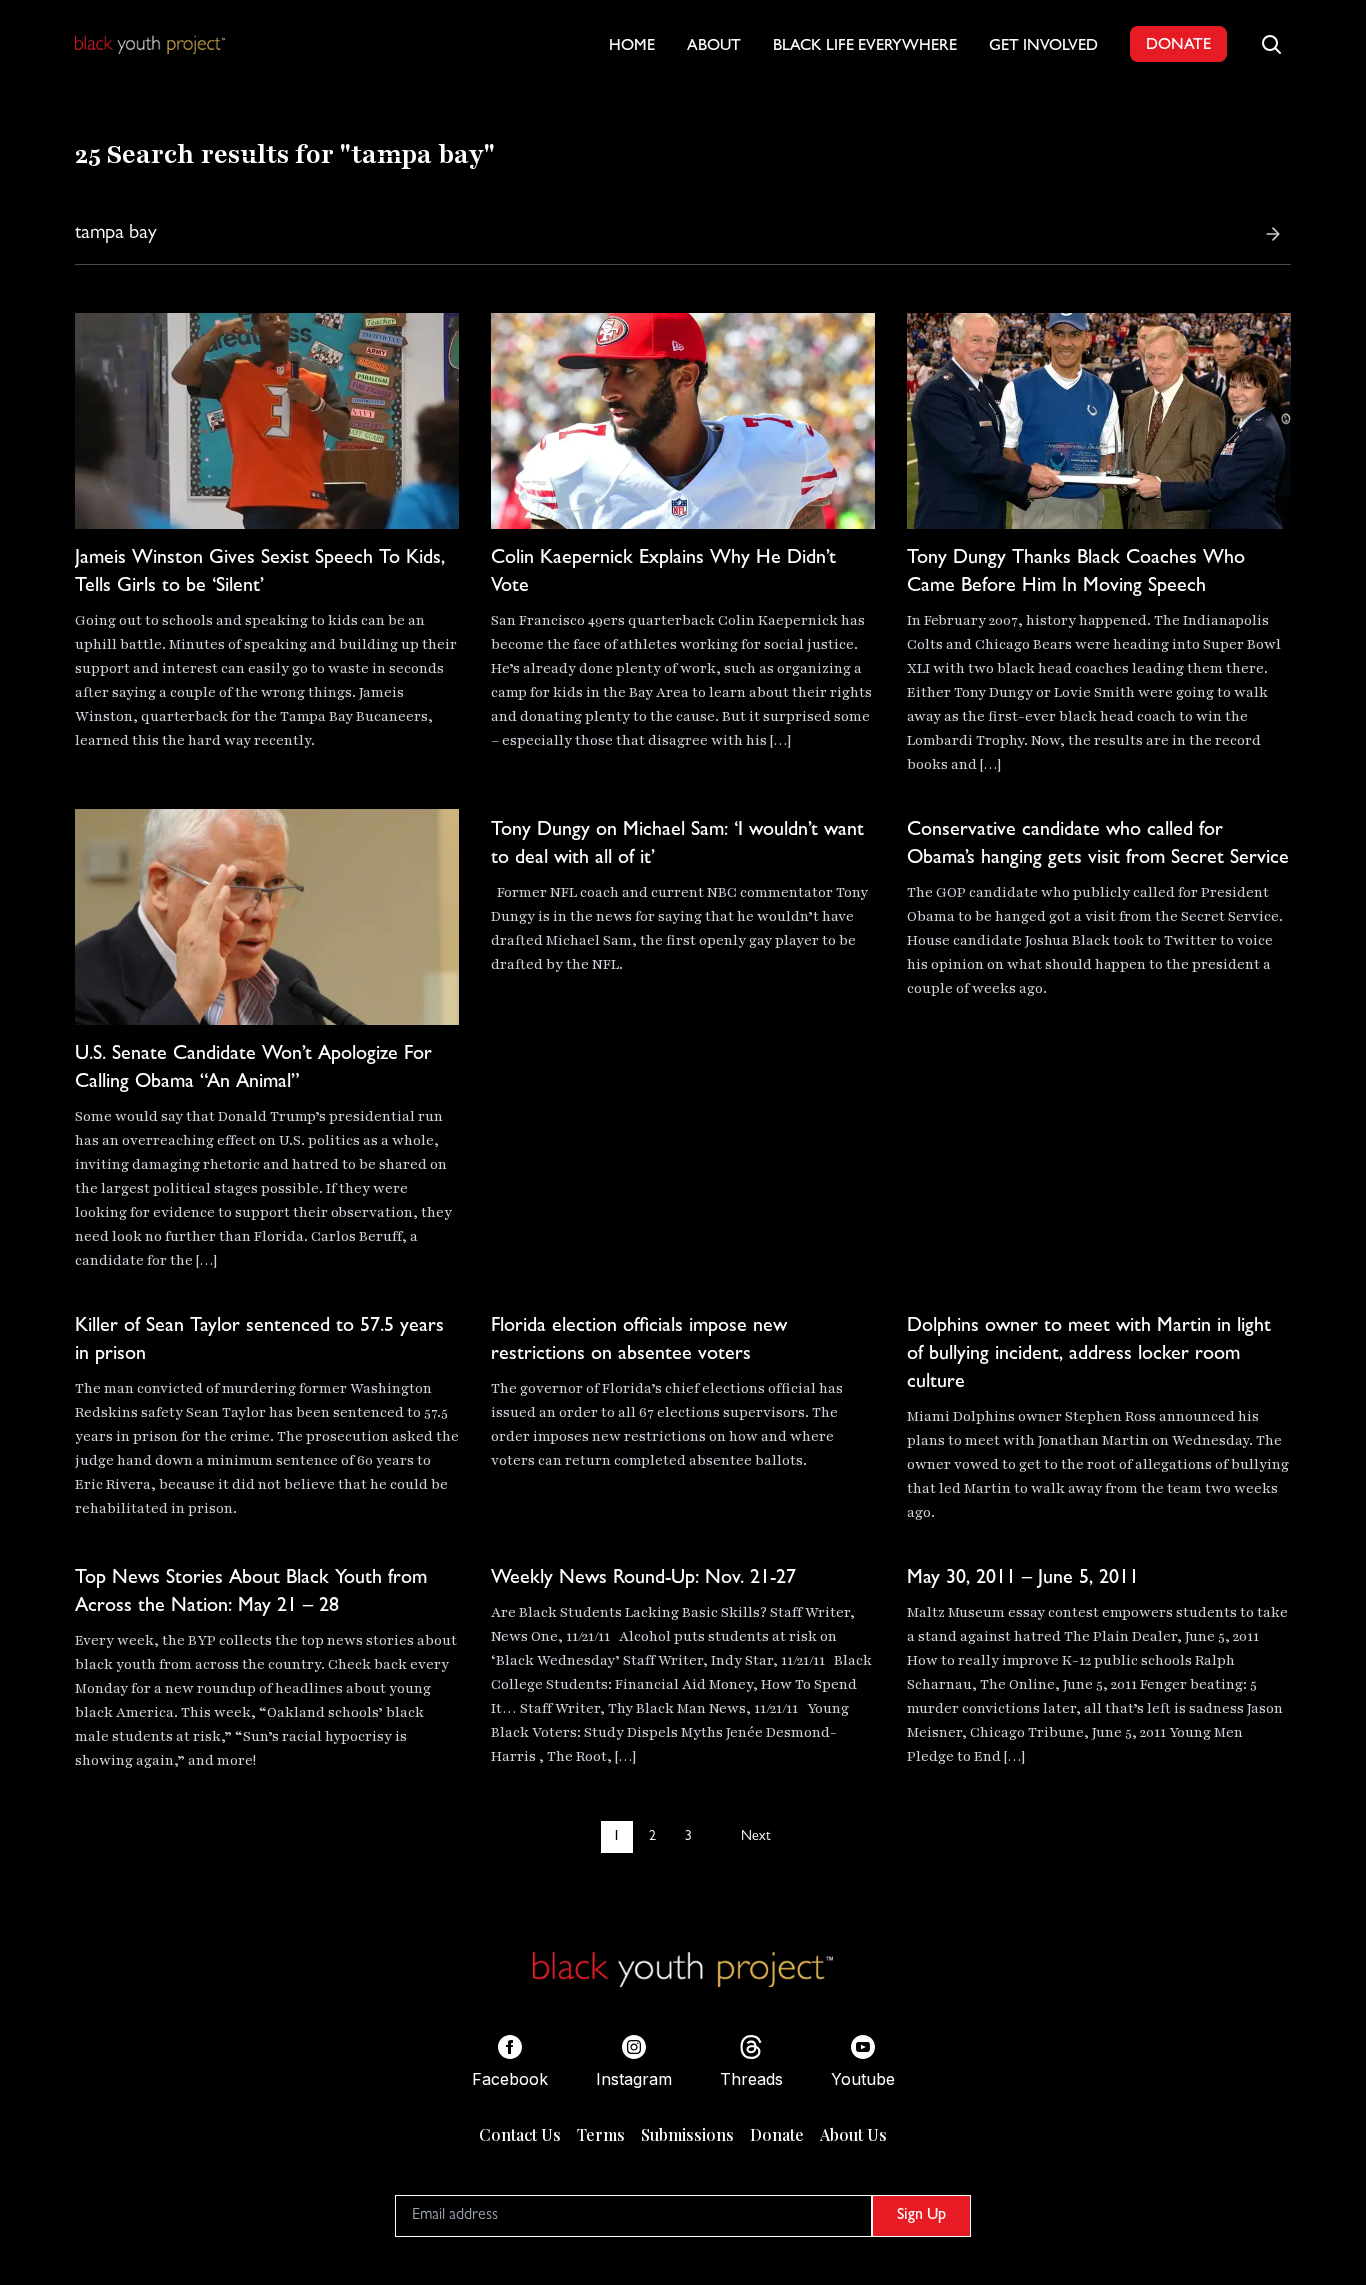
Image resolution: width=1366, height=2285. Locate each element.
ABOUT (714, 47)
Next (755, 1837)
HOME (632, 47)
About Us (853, 2134)
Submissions (687, 2134)
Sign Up (921, 2216)
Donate (777, 2134)
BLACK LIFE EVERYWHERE (865, 47)
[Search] (1273, 234)
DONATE (1178, 46)
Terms (601, 2134)
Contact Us (520, 2134)
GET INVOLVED (1043, 47)
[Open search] (1271, 44)
